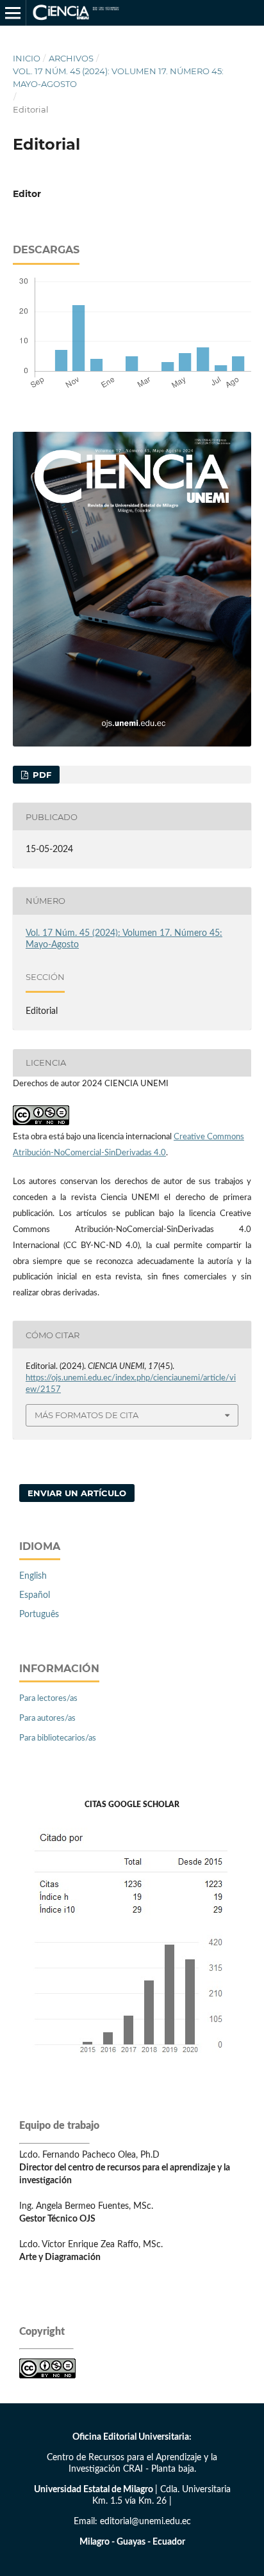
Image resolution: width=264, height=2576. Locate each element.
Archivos (71, 58)
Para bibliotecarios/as (58, 1738)
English (33, 1576)
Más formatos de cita (87, 1415)
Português (39, 1615)
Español (35, 1595)
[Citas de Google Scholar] (132, 2064)
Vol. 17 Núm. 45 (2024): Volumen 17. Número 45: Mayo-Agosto (118, 77)
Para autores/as (47, 1719)
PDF (41, 775)
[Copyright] (47, 2376)
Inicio (27, 58)
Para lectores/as (48, 1699)
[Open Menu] (13, 13)
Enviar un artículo (77, 1493)
